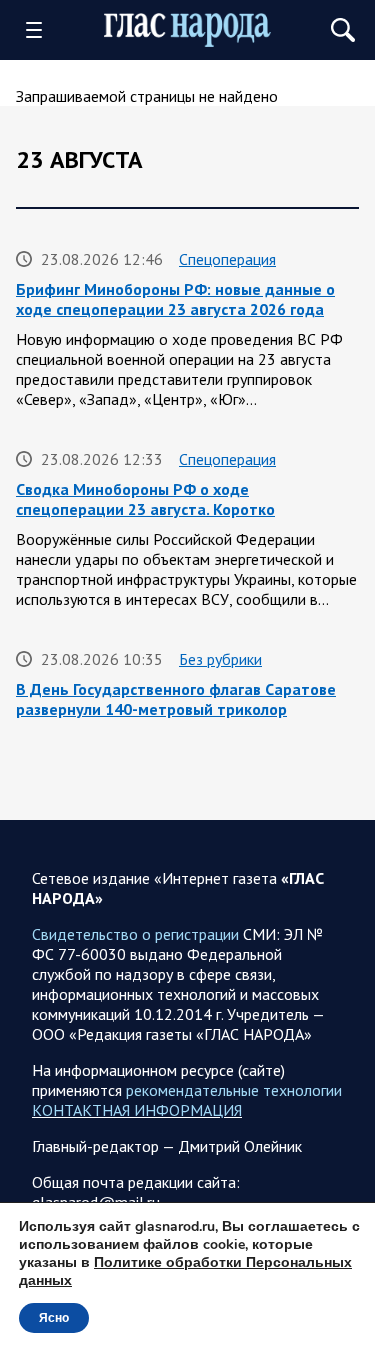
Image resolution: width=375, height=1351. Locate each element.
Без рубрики (220, 659)
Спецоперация (227, 259)
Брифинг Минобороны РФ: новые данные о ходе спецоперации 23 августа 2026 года (175, 299)
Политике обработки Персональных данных (185, 1271)
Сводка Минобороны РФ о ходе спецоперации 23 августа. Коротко (145, 499)
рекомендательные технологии (234, 1090)
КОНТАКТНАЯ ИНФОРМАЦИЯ (137, 1110)
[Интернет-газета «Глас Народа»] (188, 30)
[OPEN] (41, 30)
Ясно (54, 1318)
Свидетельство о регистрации (135, 934)
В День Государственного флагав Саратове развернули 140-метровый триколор (176, 699)
